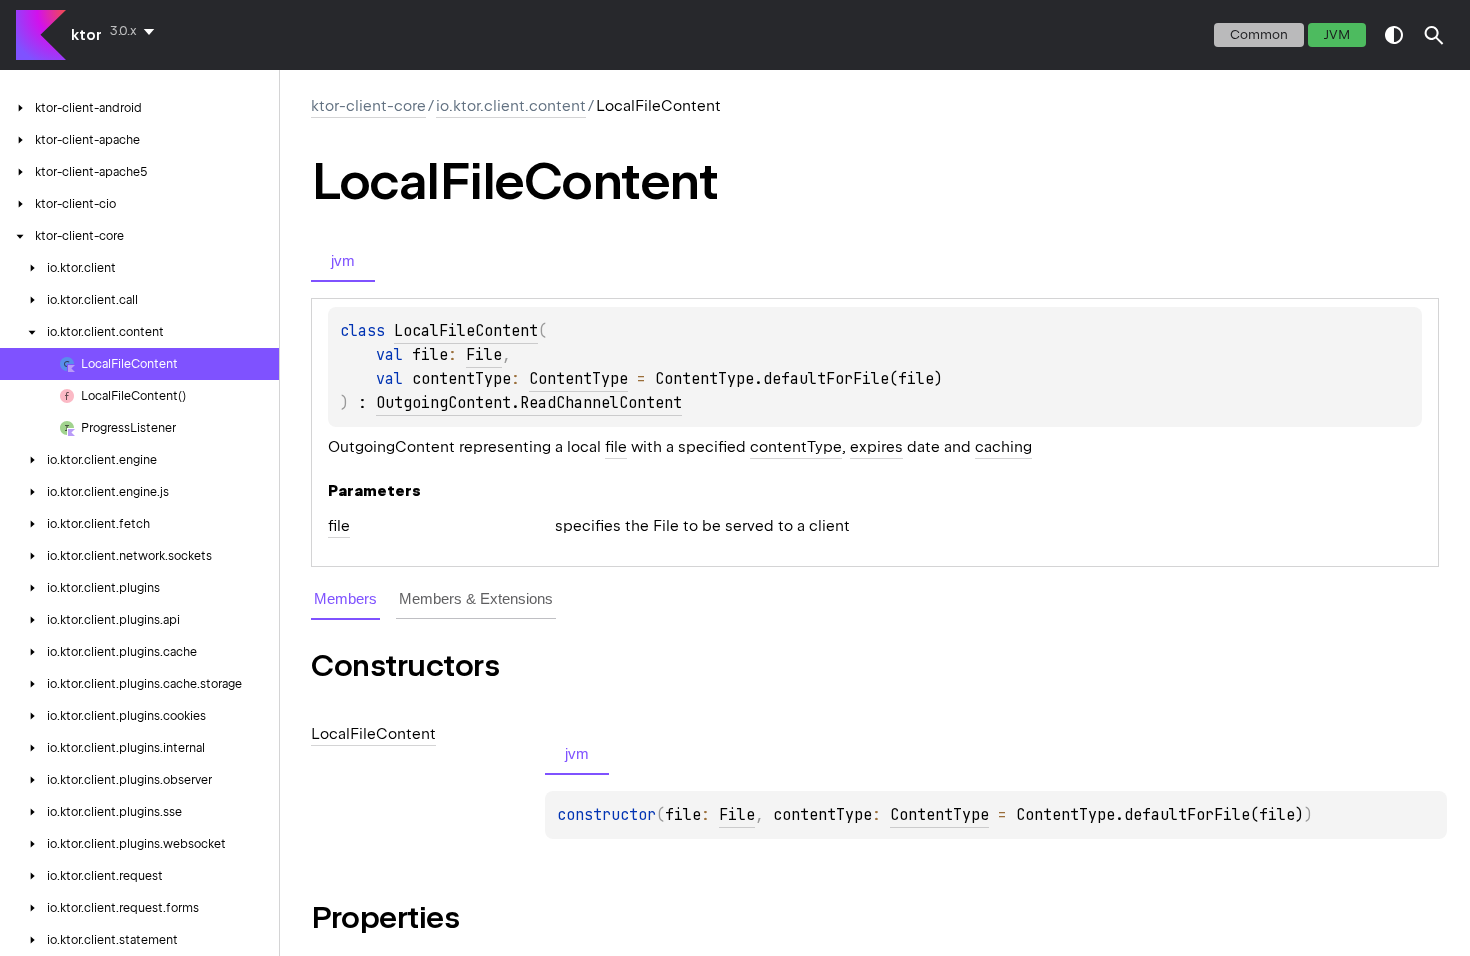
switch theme (1394, 35)
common (1259, 34)
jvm (1337, 34)
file (616, 447)
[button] (1434, 35)
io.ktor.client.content (511, 106)
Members (345, 598)
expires (876, 447)
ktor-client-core (368, 106)
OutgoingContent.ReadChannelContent (529, 403)
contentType (796, 447)
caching (1003, 447)
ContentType (578, 379)
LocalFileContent (466, 331)
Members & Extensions (476, 598)
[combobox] (136, 31)
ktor (86, 35)
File (484, 355)
